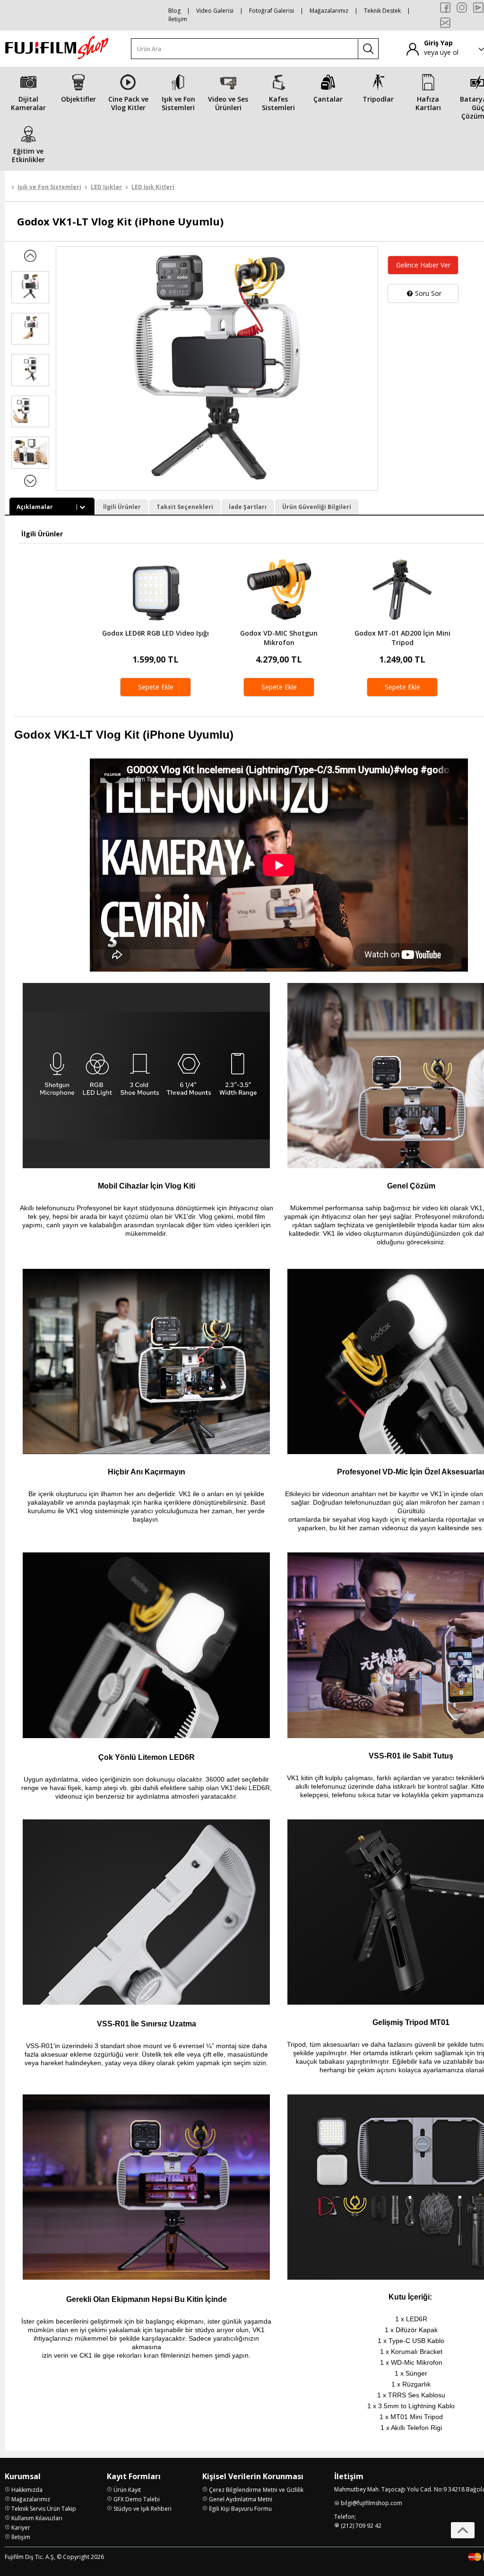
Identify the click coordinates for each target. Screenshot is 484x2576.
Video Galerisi (215, 11)
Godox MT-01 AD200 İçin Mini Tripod (402, 638)
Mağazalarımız (329, 11)
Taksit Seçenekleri (185, 507)
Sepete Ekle (156, 687)
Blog (174, 11)
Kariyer (21, 2528)
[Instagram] (462, 8)
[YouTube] (478, 8)
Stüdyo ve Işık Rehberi (143, 2509)
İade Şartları (248, 507)
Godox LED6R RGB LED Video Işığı (156, 633)
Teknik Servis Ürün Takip (44, 2509)
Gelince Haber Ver (423, 265)
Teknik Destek (382, 11)
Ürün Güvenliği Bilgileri (317, 507)
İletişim (178, 19)
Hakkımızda (27, 2490)
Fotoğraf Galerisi (272, 11)
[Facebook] (445, 8)
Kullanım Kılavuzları (37, 2518)
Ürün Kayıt (127, 2490)
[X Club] (445, 23)
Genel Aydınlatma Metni (241, 2499)
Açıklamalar (35, 507)
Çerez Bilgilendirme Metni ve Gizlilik (256, 2490)
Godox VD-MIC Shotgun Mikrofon (279, 638)
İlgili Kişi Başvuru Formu (240, 2509)
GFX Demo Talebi (137, 2499)
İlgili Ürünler (122, 507)
